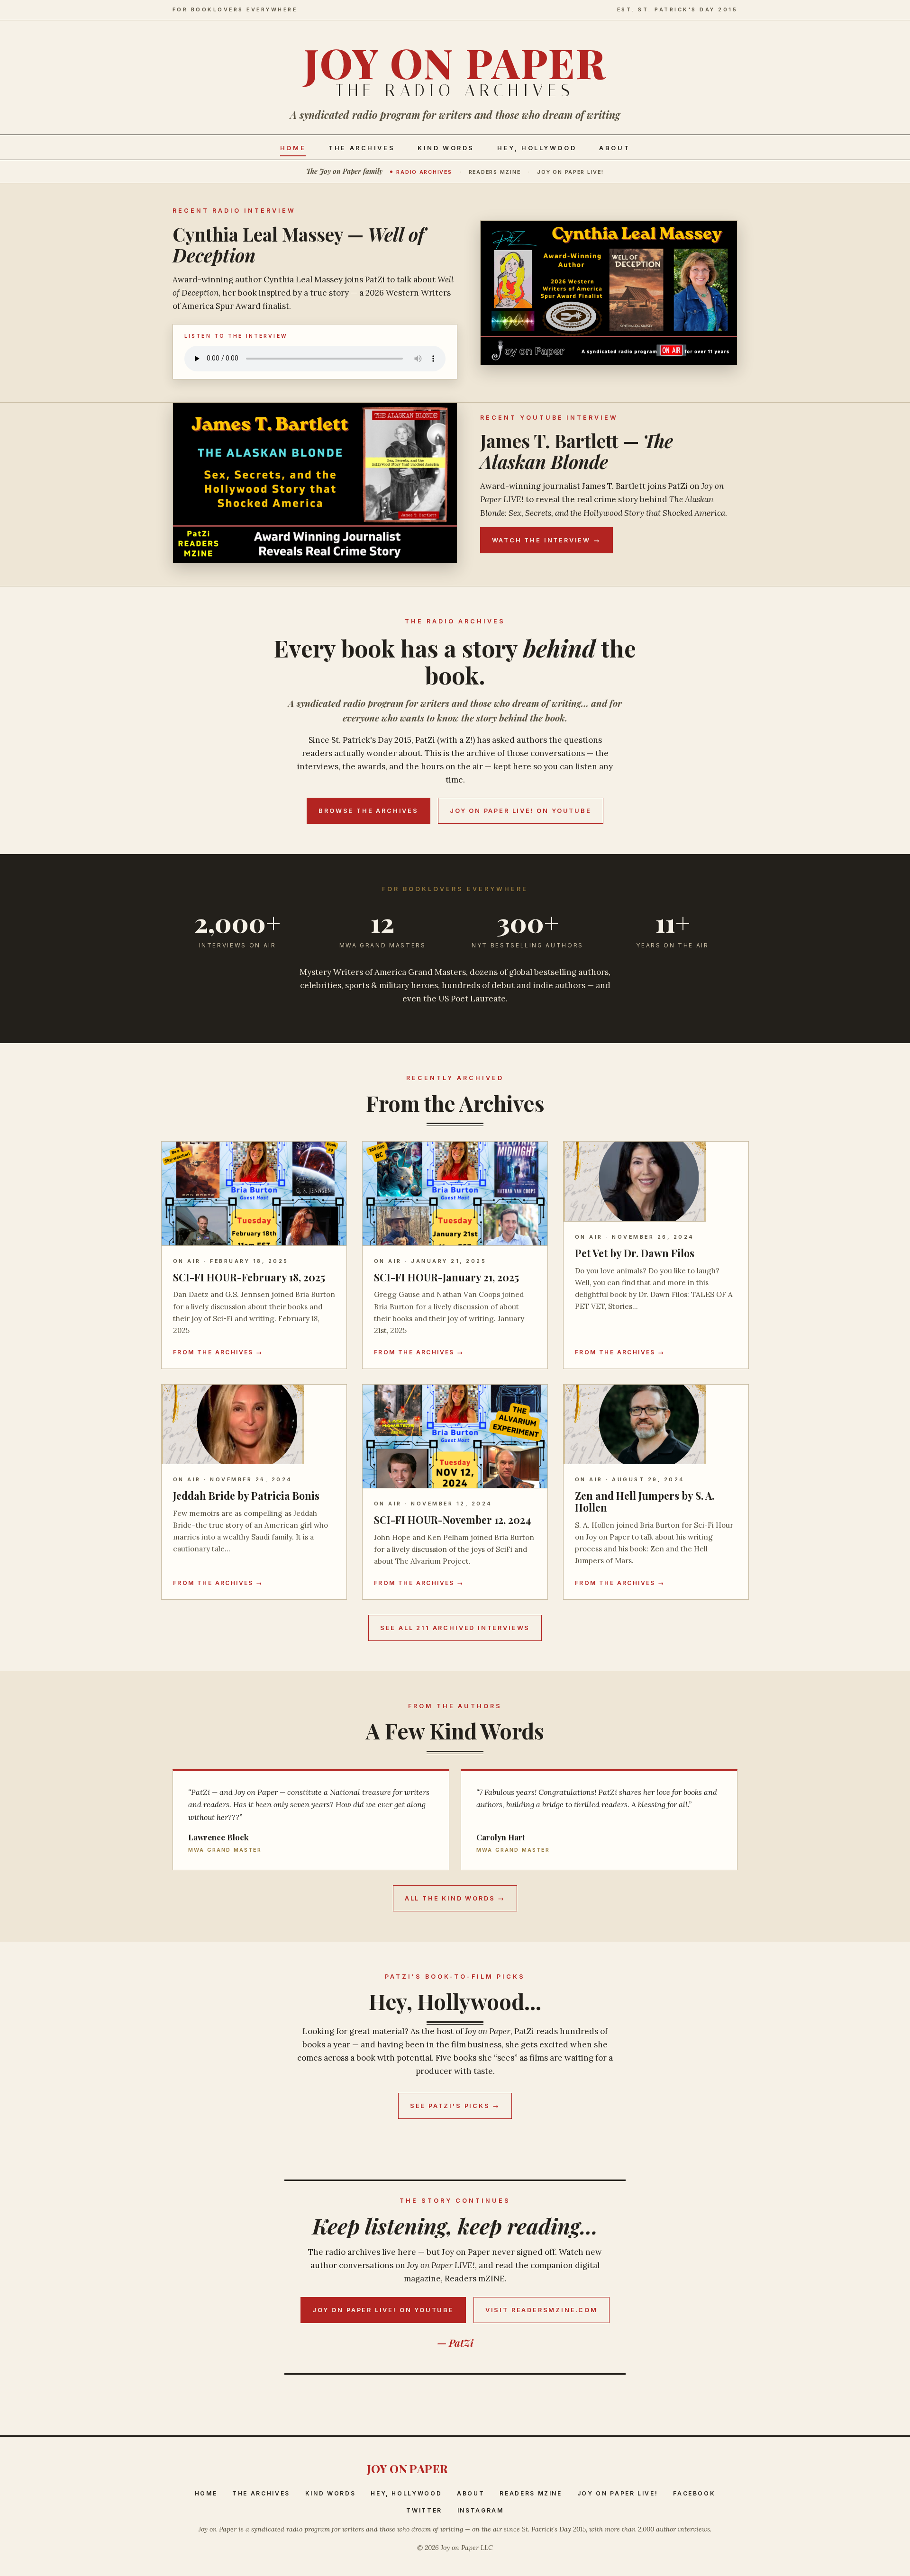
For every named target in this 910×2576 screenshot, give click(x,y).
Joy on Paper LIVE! (570, 172)
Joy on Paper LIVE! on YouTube (521, 811)
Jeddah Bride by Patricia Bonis (246, 1495)
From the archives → (218, 1352)
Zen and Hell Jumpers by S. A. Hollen (645, 1501)
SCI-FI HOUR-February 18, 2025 (249, 1277)
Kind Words (446, 148)
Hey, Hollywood (537, 148)
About (614, 148)
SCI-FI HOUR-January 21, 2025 (446, 1277)
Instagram (481, 2510)
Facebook (694, 2493)
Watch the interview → (546, 540)
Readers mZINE (495, 172)
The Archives (362, 148)
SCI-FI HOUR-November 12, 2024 (452, 1520)
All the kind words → (455, 1898)
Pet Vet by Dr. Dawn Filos (635, 1253)
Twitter (424, 2510)
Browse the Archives (369, 811)
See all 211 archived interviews (455, 1628)
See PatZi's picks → (455, 2106)
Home (293, 148)
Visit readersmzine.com (541, 2310)
